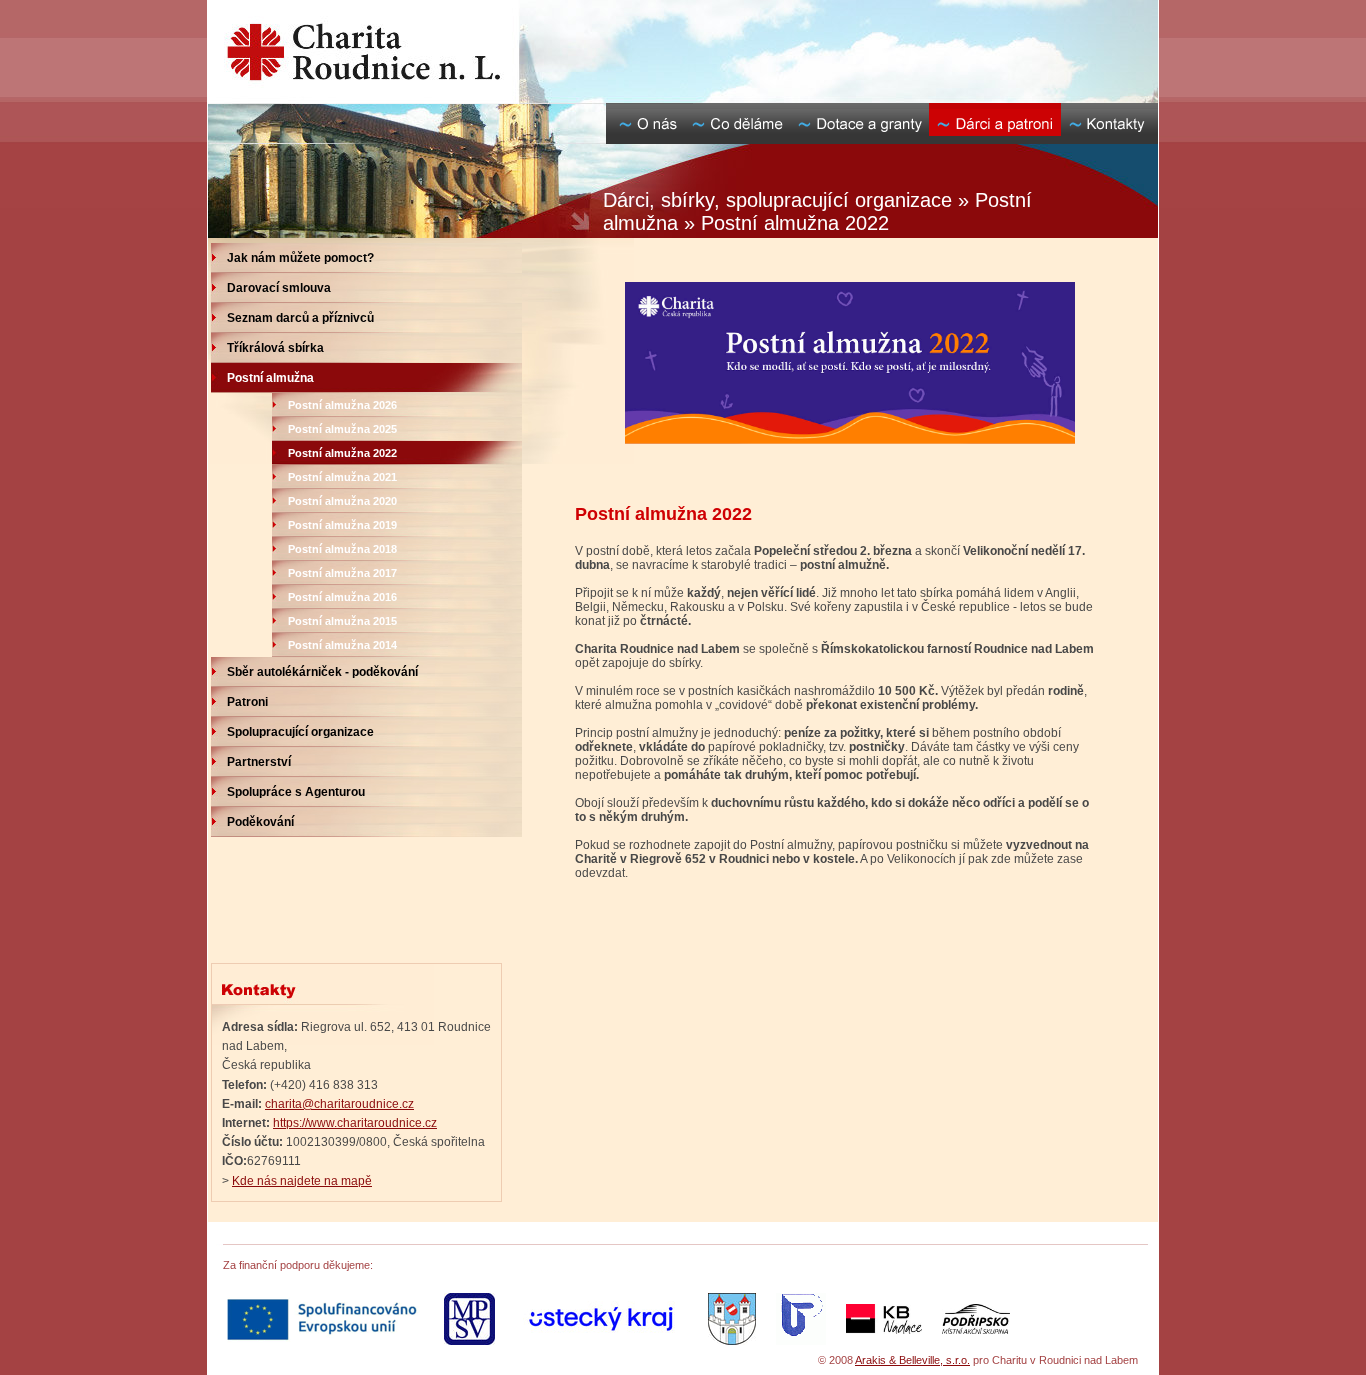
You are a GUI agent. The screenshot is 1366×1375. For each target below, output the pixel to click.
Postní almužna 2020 (342, 501)
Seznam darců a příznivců (300, 318)
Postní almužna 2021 (342, 477)
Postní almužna (270, 378)
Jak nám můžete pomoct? (300, 258)
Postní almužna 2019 (342, 525)
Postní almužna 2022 (342, 453)
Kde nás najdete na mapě (302, 1181)
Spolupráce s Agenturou (296, 792)
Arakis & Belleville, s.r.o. (912, 1360)
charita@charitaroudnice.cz (339, 1104)
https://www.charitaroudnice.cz (355, 1123)
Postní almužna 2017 (342, 573)
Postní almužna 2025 (342, 429)
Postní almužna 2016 (342, 597)
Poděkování (260, 822)
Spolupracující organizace (300, 732)
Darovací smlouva (279, 288)
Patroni (247, 702)
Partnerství (259, 762)
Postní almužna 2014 (342, 645)
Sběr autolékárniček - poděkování (322, 672)
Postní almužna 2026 (342, 405)
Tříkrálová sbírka (275, 348)
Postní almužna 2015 (342, 621)
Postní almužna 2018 (342, 549)
